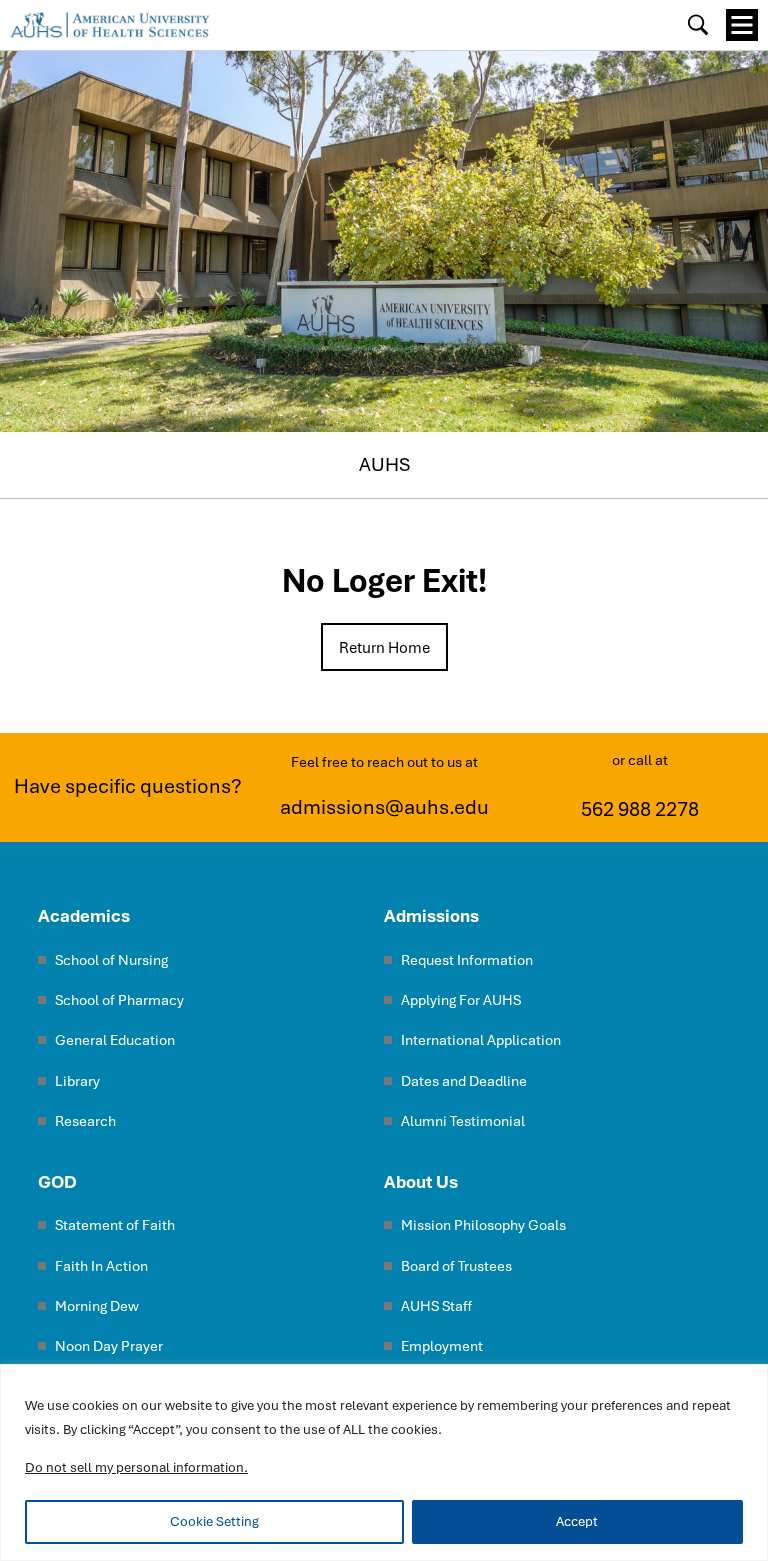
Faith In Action (101, 1266)
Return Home (384, 647)
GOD (57, 1181)
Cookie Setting (214, 1521)
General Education (115, 1040)
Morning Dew (97, 1306)
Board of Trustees (456, 1266)
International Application (481, 1040)
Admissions (431, 915)
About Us (421, 1181)
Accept (577, 1521)
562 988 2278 (640, 809)
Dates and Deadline (464, 1081)
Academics (84, 915)
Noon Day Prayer (109, 1346)
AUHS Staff (436, 1306)
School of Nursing (111, 960)
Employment (442, 1346)
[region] (384, 1462)
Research (85, 1121)
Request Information (467, 960)
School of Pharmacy (119, 1000)
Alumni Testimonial (463, 1121)
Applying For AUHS (461, 1000)
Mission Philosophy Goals (483, 1225)
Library (77, 1081)
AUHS (384, 464)
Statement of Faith (115, 1225)
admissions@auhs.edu (384, 807)
